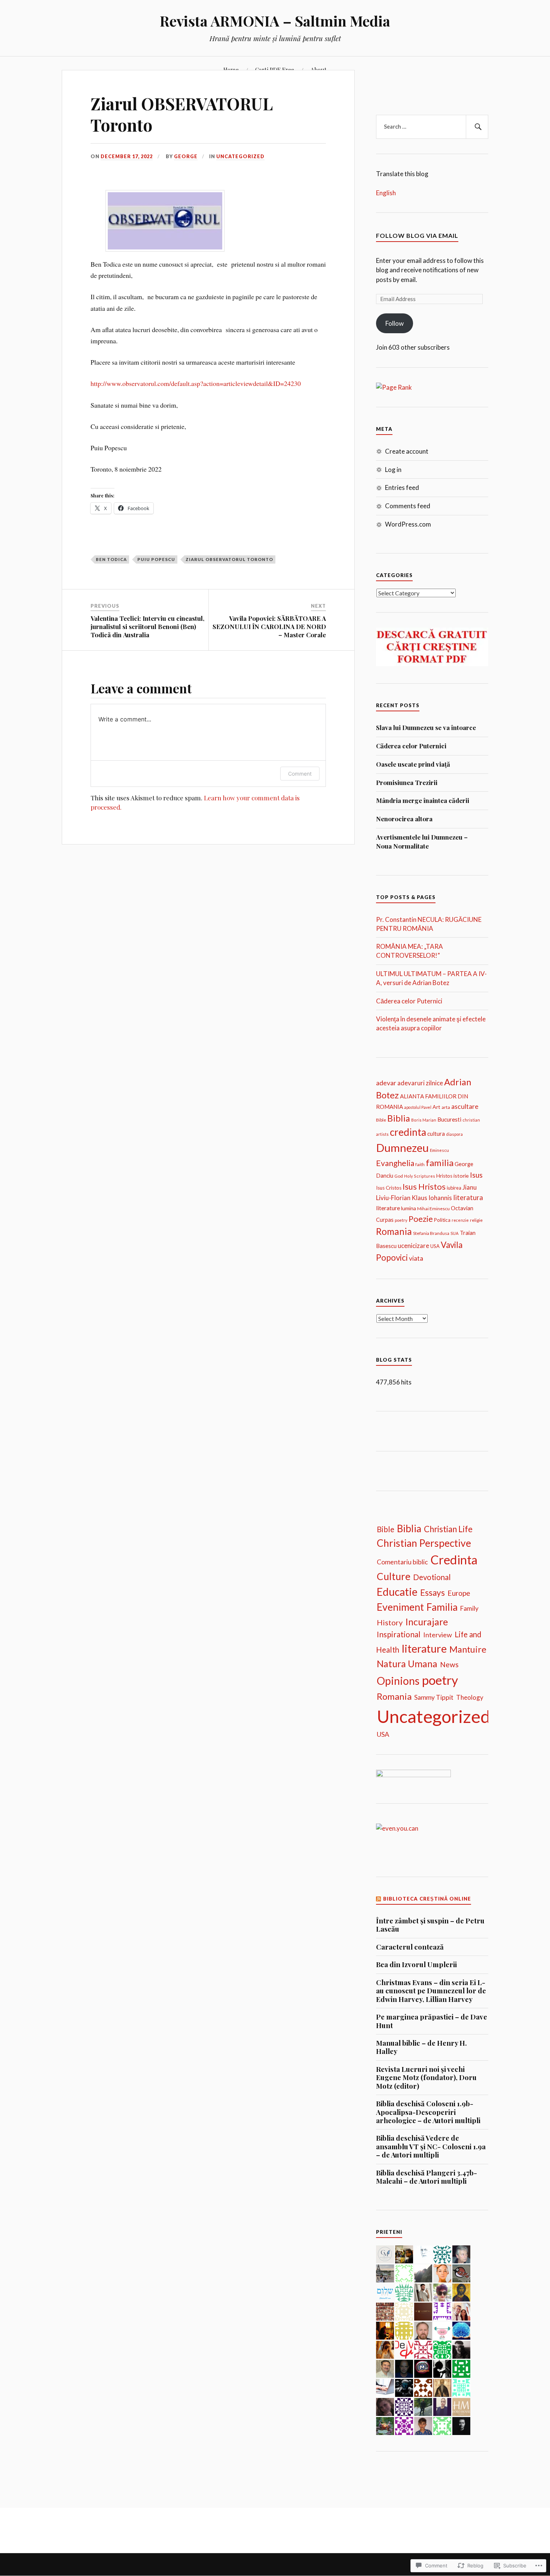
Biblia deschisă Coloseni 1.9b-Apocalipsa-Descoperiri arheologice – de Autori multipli (428, 2112)
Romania (394, 1231)
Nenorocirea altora (404, 819)
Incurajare (427, 1622)
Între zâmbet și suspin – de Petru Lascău (430, 1925)
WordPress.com (408, 524)
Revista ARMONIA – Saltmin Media (275, 21)
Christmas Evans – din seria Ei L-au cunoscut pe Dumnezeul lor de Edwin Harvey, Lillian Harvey (431, 1991)
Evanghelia (395, 1163)
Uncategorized (240, 156)
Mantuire (468, 1649)
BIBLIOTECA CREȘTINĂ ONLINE (427, 1899)
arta (446, 1107)
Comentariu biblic (402, 1562)
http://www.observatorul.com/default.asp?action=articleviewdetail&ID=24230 (196, 383)
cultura (436, 1134)
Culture (394, 1576)
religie (476, 1220)
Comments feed (408, 506)
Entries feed (402, 487)
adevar (386, 1082)
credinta (408, 1132)
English (386, 193)
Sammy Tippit (434, 1697)
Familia (442, 1607)
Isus (476, 1175)
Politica (442, 1220)
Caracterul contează (410, 1947)
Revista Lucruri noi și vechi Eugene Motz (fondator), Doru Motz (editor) (426, 2078)
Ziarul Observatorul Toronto (229, 559)
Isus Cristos (389, 1188)
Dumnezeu (402, 1148)
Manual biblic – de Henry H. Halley (421, 2047)
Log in (393, 470)
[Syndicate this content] (379, 1899)
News (449, 1664)
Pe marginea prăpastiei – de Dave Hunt (432, 2021)
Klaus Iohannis (432, 1198)
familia (440, 1163)
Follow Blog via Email (417, 235)
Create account (407, 451)
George (186, 156)
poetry (401, 1220)
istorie (461, 1176)
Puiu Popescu (156, 559)
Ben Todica (111, 559)
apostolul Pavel (418, 1107)
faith (420, 1164)
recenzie (460, 1220)
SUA (455, 1233)
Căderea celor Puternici (411, 746)
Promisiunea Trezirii (407, 782)
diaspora (454, 1134)
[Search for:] (432, 127)
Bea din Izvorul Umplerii (416, 1965)
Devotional (432, 1577)
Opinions (398, 1681)
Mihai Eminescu (433, 1209)
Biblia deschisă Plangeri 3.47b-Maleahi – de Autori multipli (427, 2177)
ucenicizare (413, 1246)
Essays (433, 1593)
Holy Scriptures (420, 1176)
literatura (468, 1197)
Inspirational (399, 1634)
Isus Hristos (424, 1187)
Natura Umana (407, 1663)
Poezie (421, 1219)
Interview (438, 1635)
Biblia (399, 1118)
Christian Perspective (424, 1543)
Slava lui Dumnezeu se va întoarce (426, 727)
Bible (381, 1120)
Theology (470, 1697)
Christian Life (448, 1529)
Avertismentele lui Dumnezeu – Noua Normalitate (422, 841)
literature (388, 1208)
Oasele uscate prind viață (413, 764)
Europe (459, 1593)
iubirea (454, 1188)
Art (436, 1107)
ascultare (465, 1106)
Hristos (444, 1176)
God (399, 1176)
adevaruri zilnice (420, 1083)
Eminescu (439, 1150)
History (390, 1622)
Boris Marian (424, 1120)
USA (435, 1246)
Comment (300, 774)
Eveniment (400, 1607)
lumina (409, 1208)
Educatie (397, 1592)
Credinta (454, 1560)
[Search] (477, 127)
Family (469, 1608)
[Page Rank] (394, 387)
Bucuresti (449, 1119)
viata (416, 1258)
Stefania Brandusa (431, 1233)
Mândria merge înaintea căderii (423, 800)
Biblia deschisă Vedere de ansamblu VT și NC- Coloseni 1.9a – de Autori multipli (431, 2146)
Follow (395, 323)
